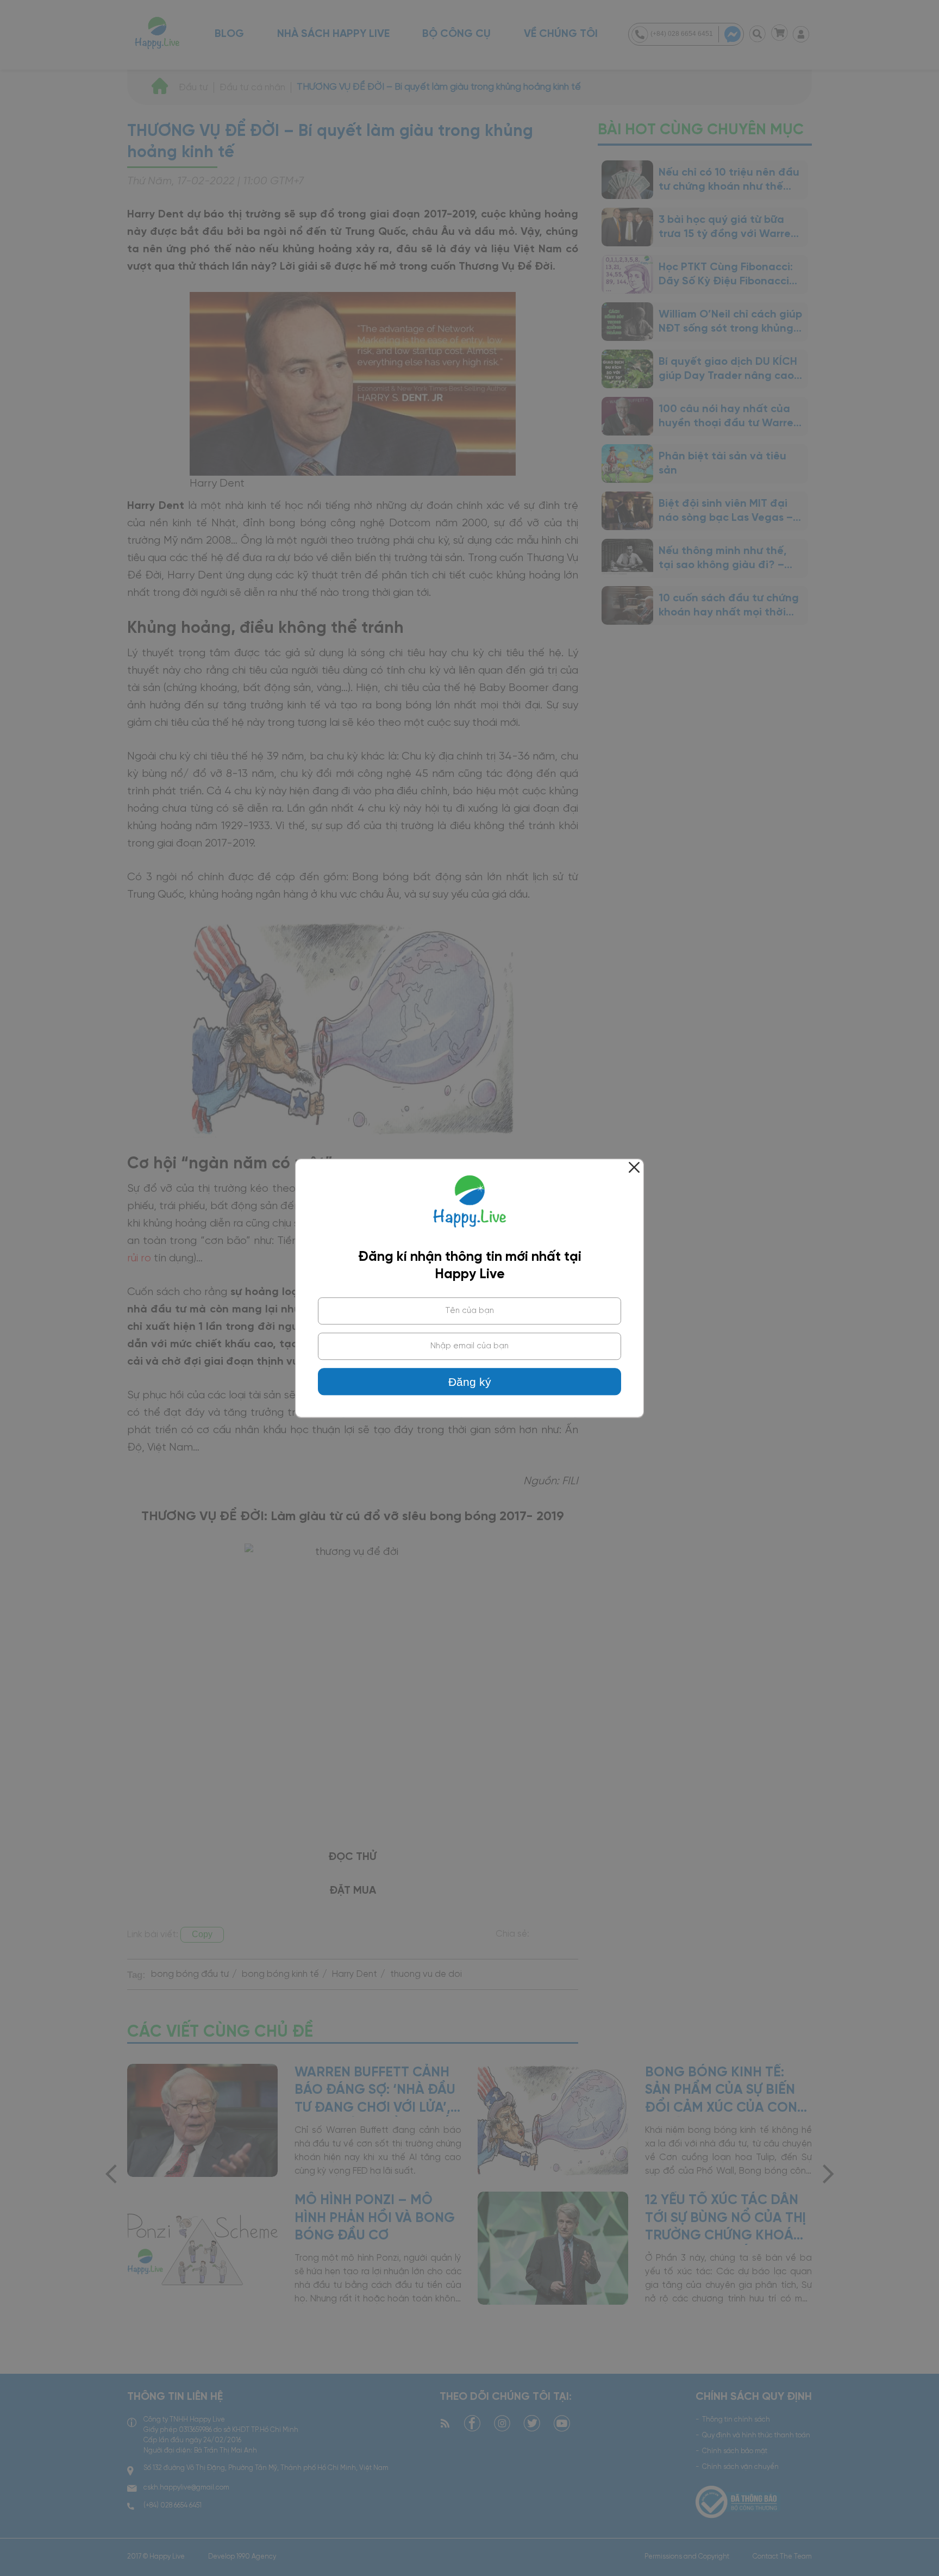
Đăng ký (470, 1382)
